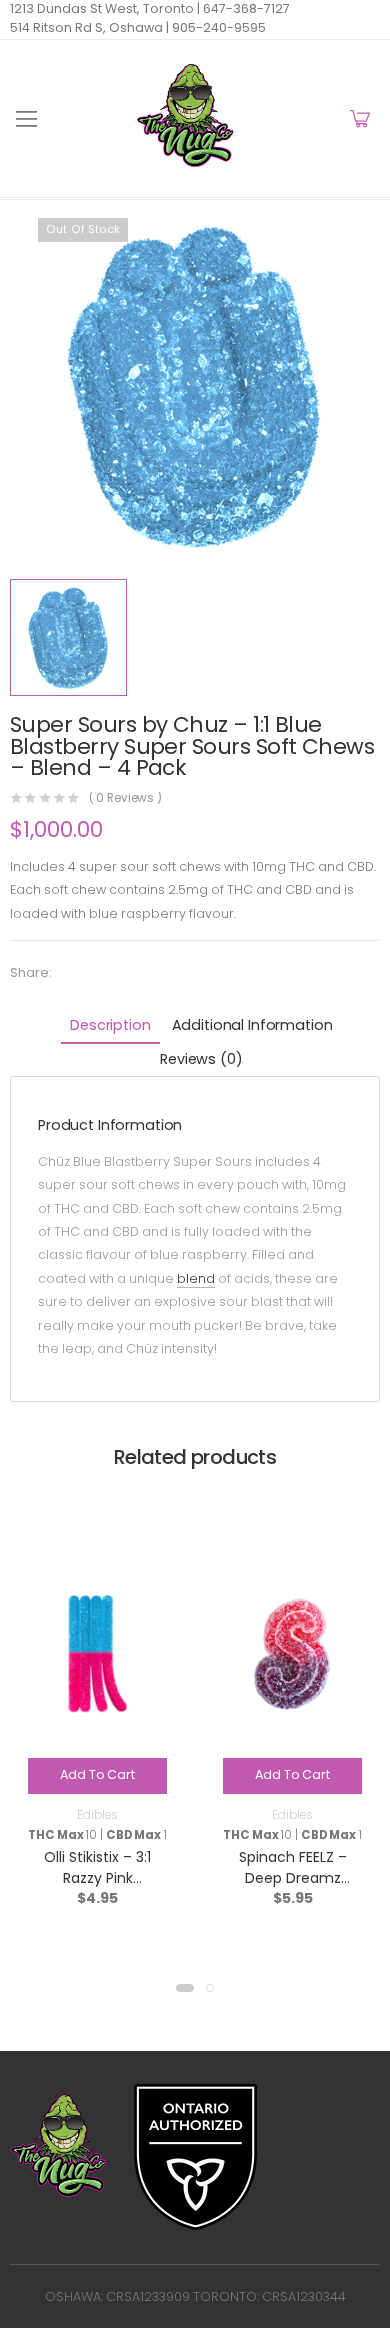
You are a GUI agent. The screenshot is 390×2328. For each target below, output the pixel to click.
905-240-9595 (217, 27)
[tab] (110, 1026)
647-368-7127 (245, 8)
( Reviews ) (126, 799)
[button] (185, 1988)
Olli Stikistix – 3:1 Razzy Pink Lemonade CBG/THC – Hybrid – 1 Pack (97, 1888)
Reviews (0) (201, 1059)
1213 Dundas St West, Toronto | (105, 8)
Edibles (97, 1815)
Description (110, 1025)
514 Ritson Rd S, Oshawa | (89, 27)
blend (196, 1278)
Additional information (252, 1025)
